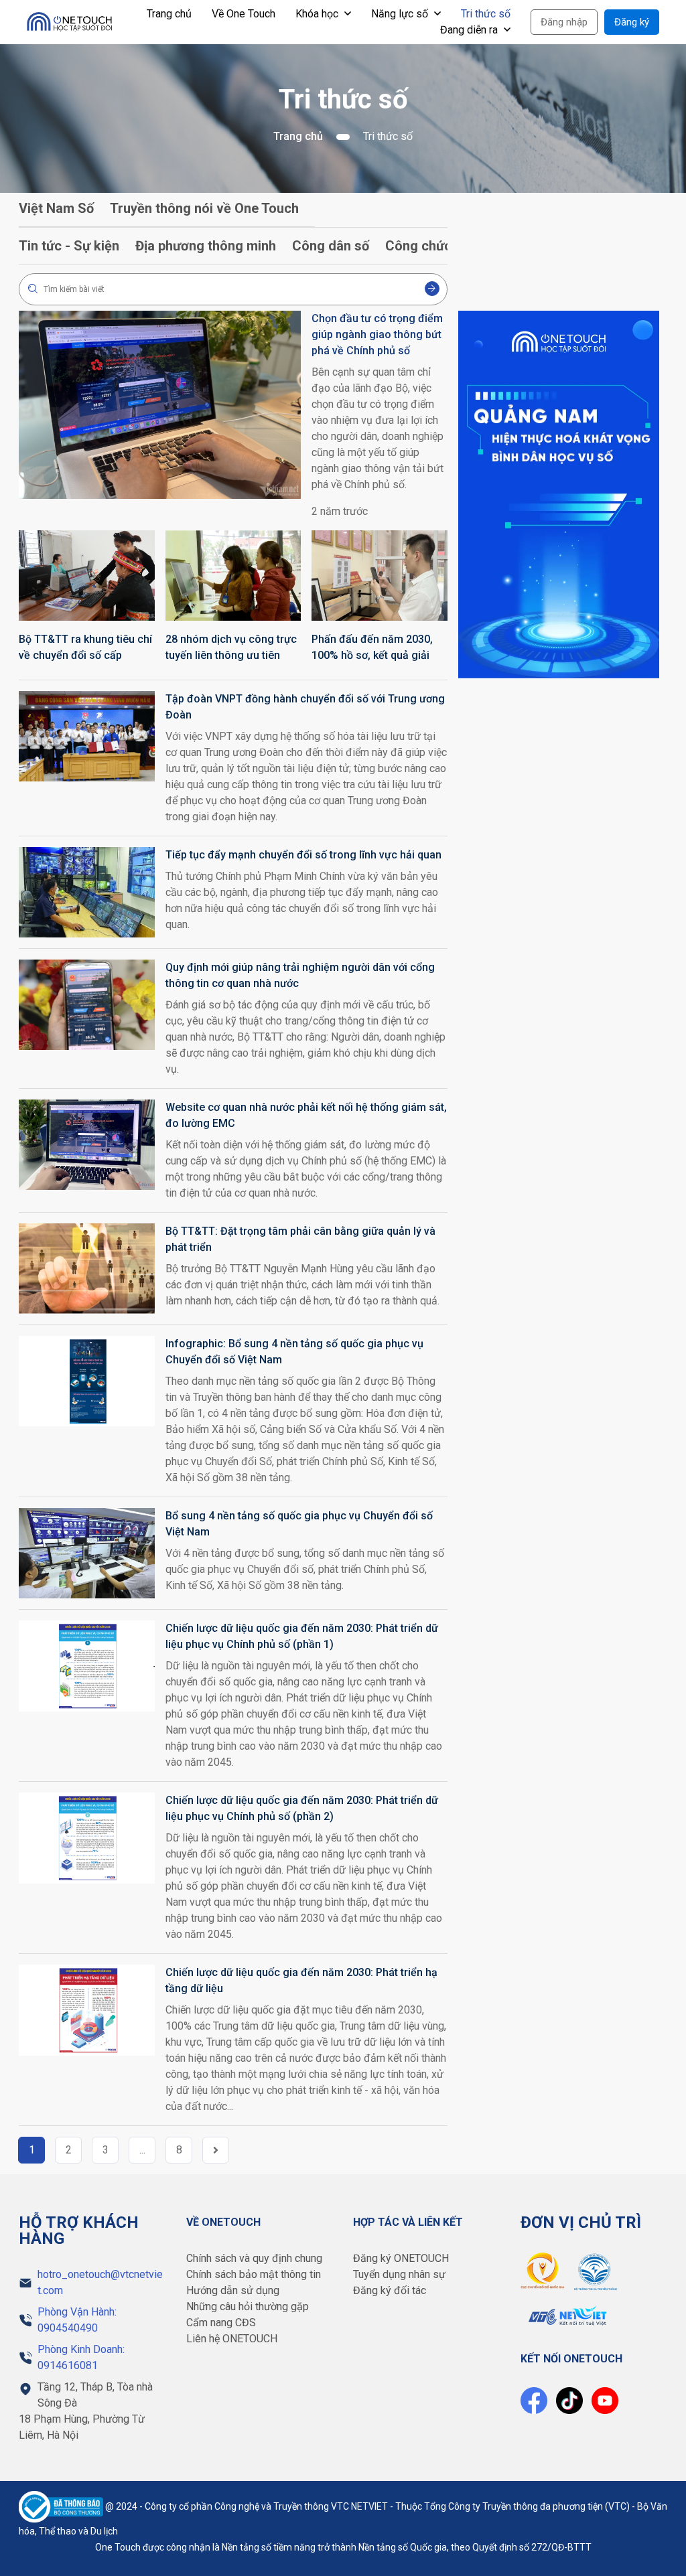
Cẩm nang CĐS (221, 2323)
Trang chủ (169, 14)
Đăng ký (632, 22)
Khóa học (318, 14)
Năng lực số (401, 14)
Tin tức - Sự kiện (69, 246)
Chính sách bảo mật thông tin (254, 2274)
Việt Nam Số (56, 208)
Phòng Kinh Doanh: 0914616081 (81, 2357)
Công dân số (331, 246)
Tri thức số (486, 14)
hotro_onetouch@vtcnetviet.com (100, 2282)
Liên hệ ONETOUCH (232, 2339)
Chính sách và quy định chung (254, 2258)
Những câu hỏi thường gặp (248, 2306)
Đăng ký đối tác (390, 2290)
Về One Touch (244, 14)
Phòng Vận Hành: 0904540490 (77, 2320)
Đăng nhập (564, 22)
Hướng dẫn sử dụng (233, 2290)
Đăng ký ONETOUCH (401, 2258)
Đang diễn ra (470, 30)
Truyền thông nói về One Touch (204, 208)
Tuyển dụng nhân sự (399, 2274)
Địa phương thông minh (206, 246)
